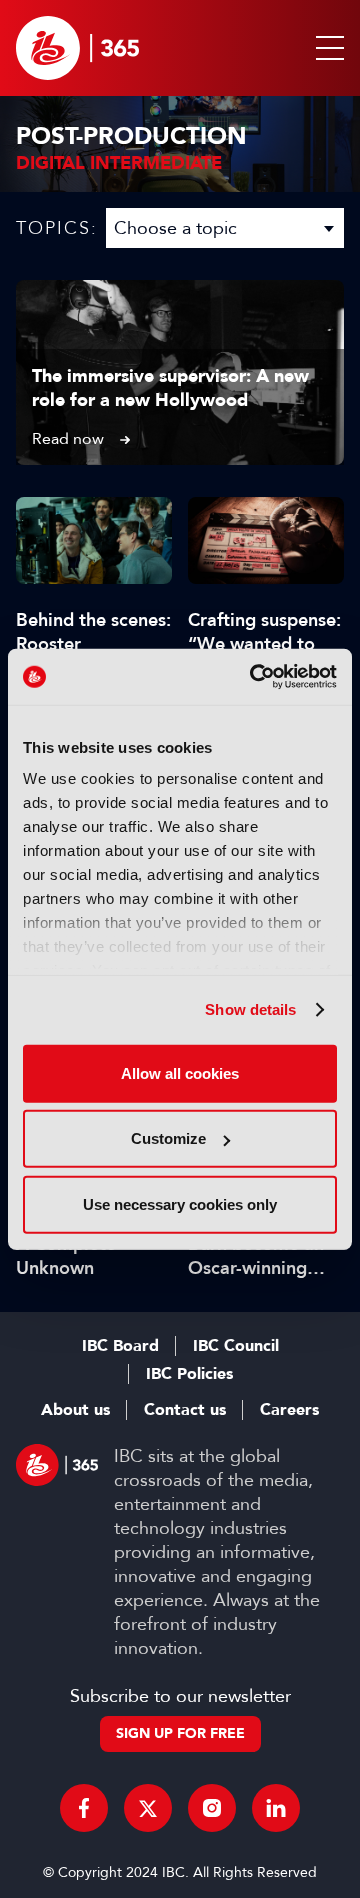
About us (75, 1410)
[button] (326, 48)
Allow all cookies (180, 1072)
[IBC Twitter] (148, 1808)
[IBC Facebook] (84, 1808)
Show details (250, 1009)
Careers (289, 1410)
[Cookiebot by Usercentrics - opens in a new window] (254, 677)
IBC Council (236, 1346)
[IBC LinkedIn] (276, 1808)
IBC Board (120, 1346)
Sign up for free (180, 1733)
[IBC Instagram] (212, 1808)
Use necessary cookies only (180, 1203)
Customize (168, 1138)
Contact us (185, 1410)
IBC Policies (189, 1374)
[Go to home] (77, 48)
